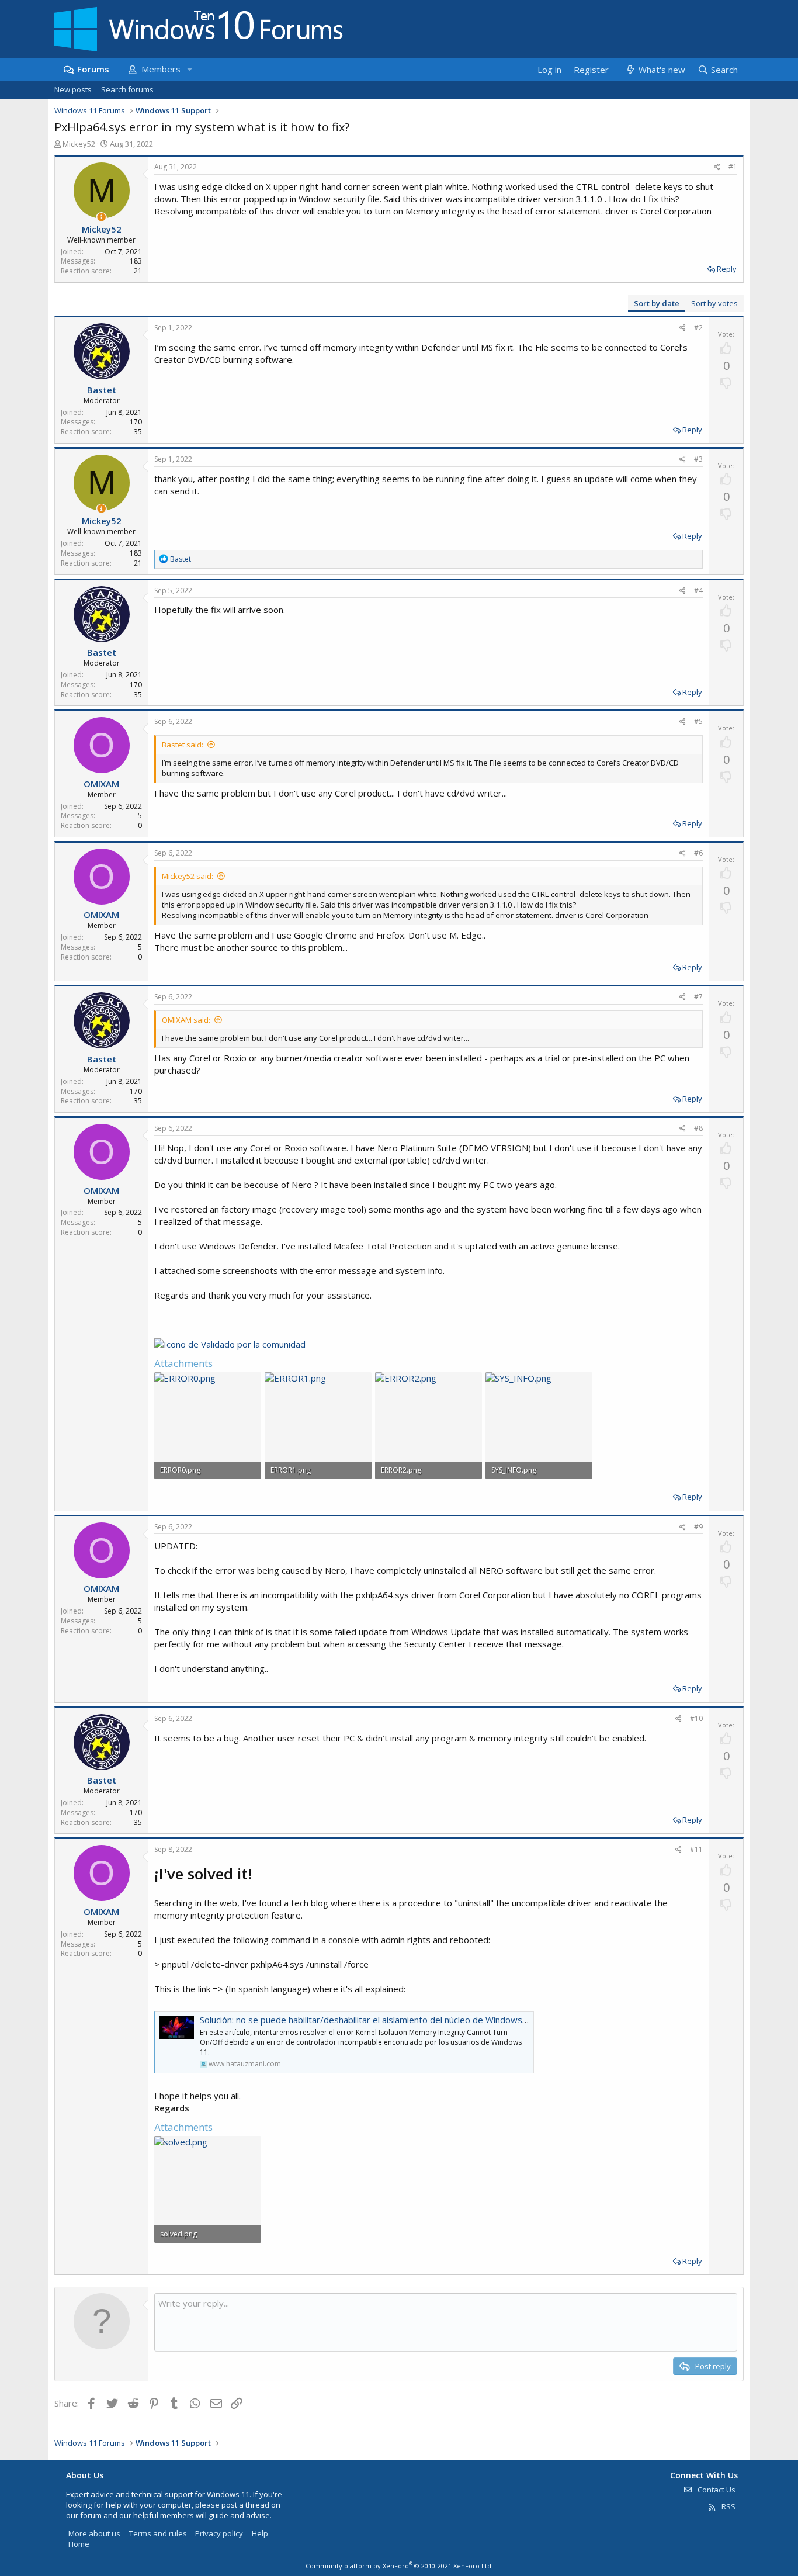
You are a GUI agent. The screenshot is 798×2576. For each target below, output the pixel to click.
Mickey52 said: (188, 876)
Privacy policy (219, 2533)
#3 (698, 459)
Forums (93, 69)
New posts (73, 89)
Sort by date (657, 303)
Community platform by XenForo (399, 2566)
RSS (728, 2506)
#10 (696, 1718)
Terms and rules (158, 2533)
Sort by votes (714, 303)
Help (260, 2533)
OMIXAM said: (186, 1020)
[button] (189, 69)
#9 (698, 1527)
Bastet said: (183, 745)
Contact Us (716, 2490)
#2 (698, 328)
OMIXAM (101, 784)
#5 (698, 721)
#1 (733, 167)
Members (161, 69)
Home (79, 2544)
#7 (698, 997)
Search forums (127, 89)
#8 (698, 1128)
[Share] (717, 167)
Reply (727, 269)
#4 (698, 591)
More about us (94, 2533)
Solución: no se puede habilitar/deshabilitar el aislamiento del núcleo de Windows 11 (367, 2020)
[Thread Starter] (101, 217)
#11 (696, 1849)
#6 (698, 853)
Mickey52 (79, 144)
